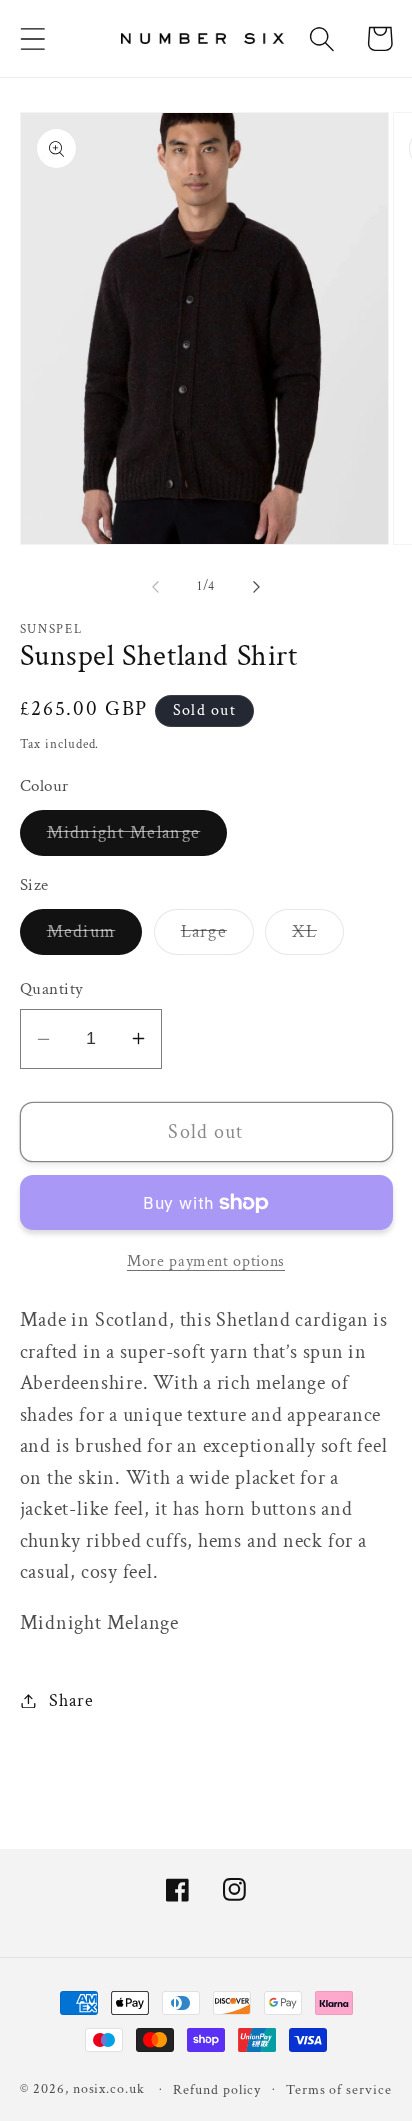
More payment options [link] (206, 1261)
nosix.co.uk (109, 2088)
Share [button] (71, 1700)
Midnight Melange (137, 838)
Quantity (52, 989)
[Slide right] (257, 587)
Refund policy (217, 2089)
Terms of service (339, 2089)
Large (218, 937)
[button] (32, 38)
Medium (95, 937)
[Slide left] (155, 587)
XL (318, 937)
